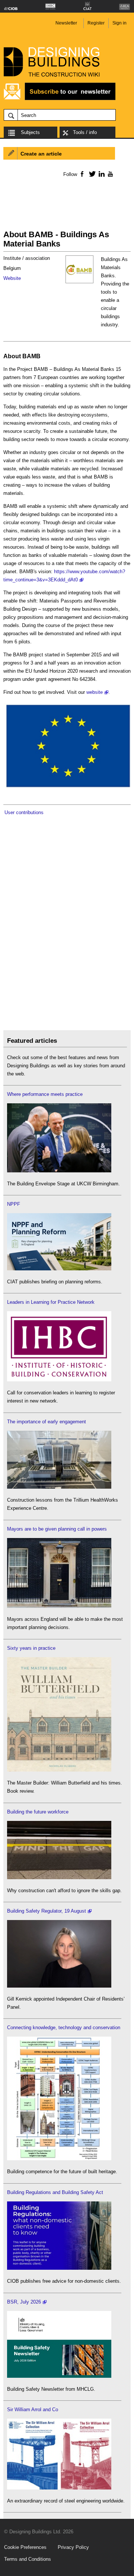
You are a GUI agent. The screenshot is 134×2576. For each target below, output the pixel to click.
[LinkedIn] (100, 174)
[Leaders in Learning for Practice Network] (59, 1380)
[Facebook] (82, 174)
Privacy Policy (73, 2547)
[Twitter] (91, 174)
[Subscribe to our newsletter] (60, 99)
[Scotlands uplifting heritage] (59, 2488)
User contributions (24, 812)
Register (96, 23)
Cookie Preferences (25, 2547)
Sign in (119, 23)
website (95, 692)
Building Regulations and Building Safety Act (55, 2192)
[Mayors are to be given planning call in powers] (59, 1606)
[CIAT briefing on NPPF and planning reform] (59, 1269)
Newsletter (66, 23)
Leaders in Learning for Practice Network (51, 1302)
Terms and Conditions (28, 2559)
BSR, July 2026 (24, 2302)
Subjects (30, 132)
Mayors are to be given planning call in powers (57, 1529)
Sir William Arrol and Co (33, 2410)
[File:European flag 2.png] (67, 788)
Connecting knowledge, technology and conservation (64, 2028)
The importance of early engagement (47, 1422)
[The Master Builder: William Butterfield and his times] (59, 1770)
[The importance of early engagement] (59, 1487)
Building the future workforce (38, 1812)
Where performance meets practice (45, 1094)
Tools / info (85, 132)
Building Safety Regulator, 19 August (47, 1911)
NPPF (14, 1204)
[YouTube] (110, 174)
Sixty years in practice (31, 1648)
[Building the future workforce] (59, 1878)
